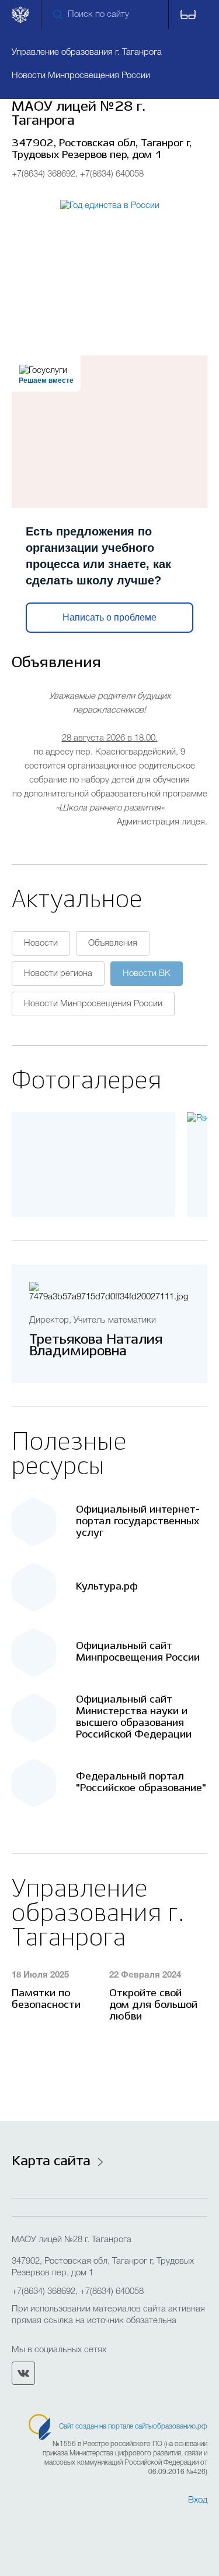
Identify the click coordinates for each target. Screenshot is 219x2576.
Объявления (113, 943)
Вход (198, 2500)
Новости (41, 943)
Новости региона (58, 974)
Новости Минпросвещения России (93, 1004)
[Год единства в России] (109, 258)
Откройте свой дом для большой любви (153, 2005)
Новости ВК (147, 974)
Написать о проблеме (109, 617)
